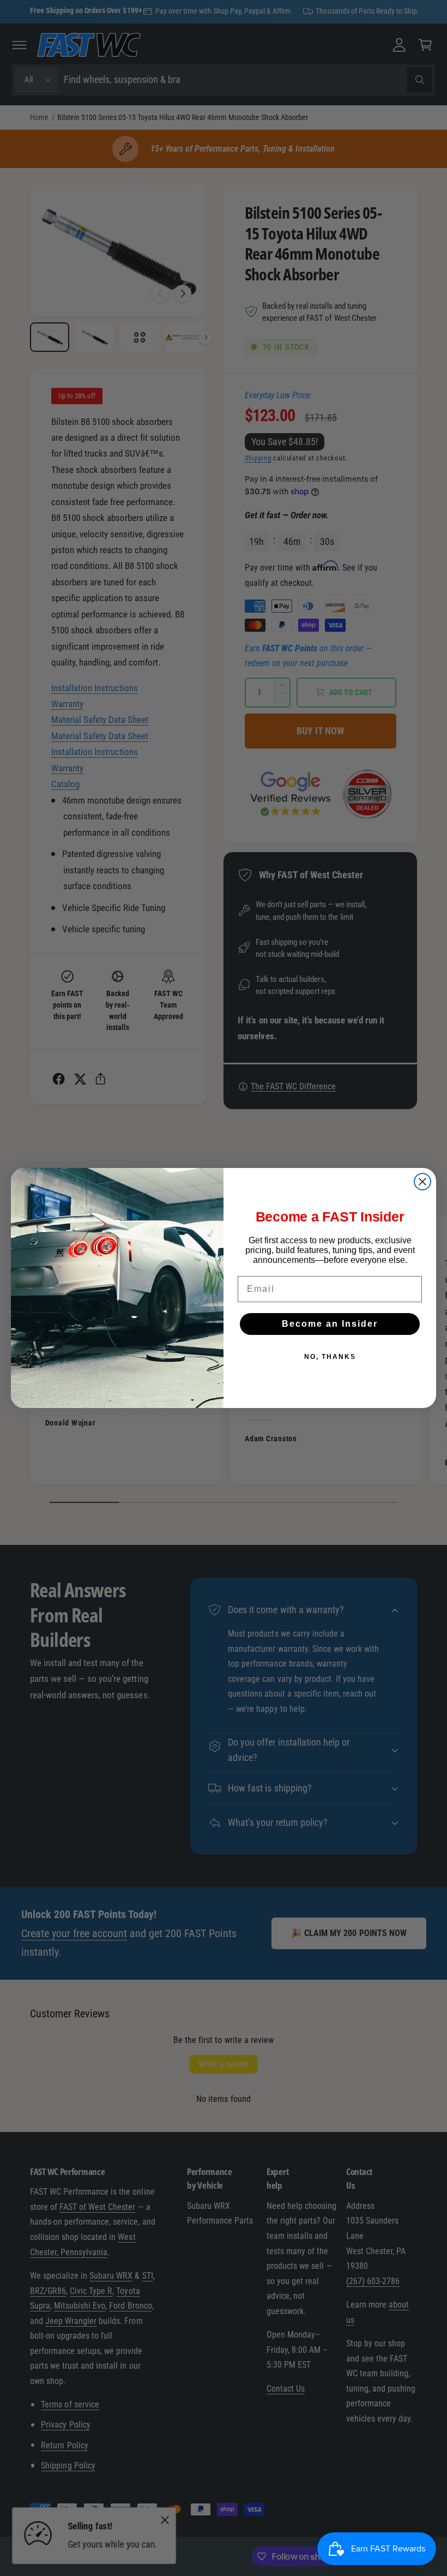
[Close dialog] (422, 1182)
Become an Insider (330, 1324)
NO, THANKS (330, 1357)
